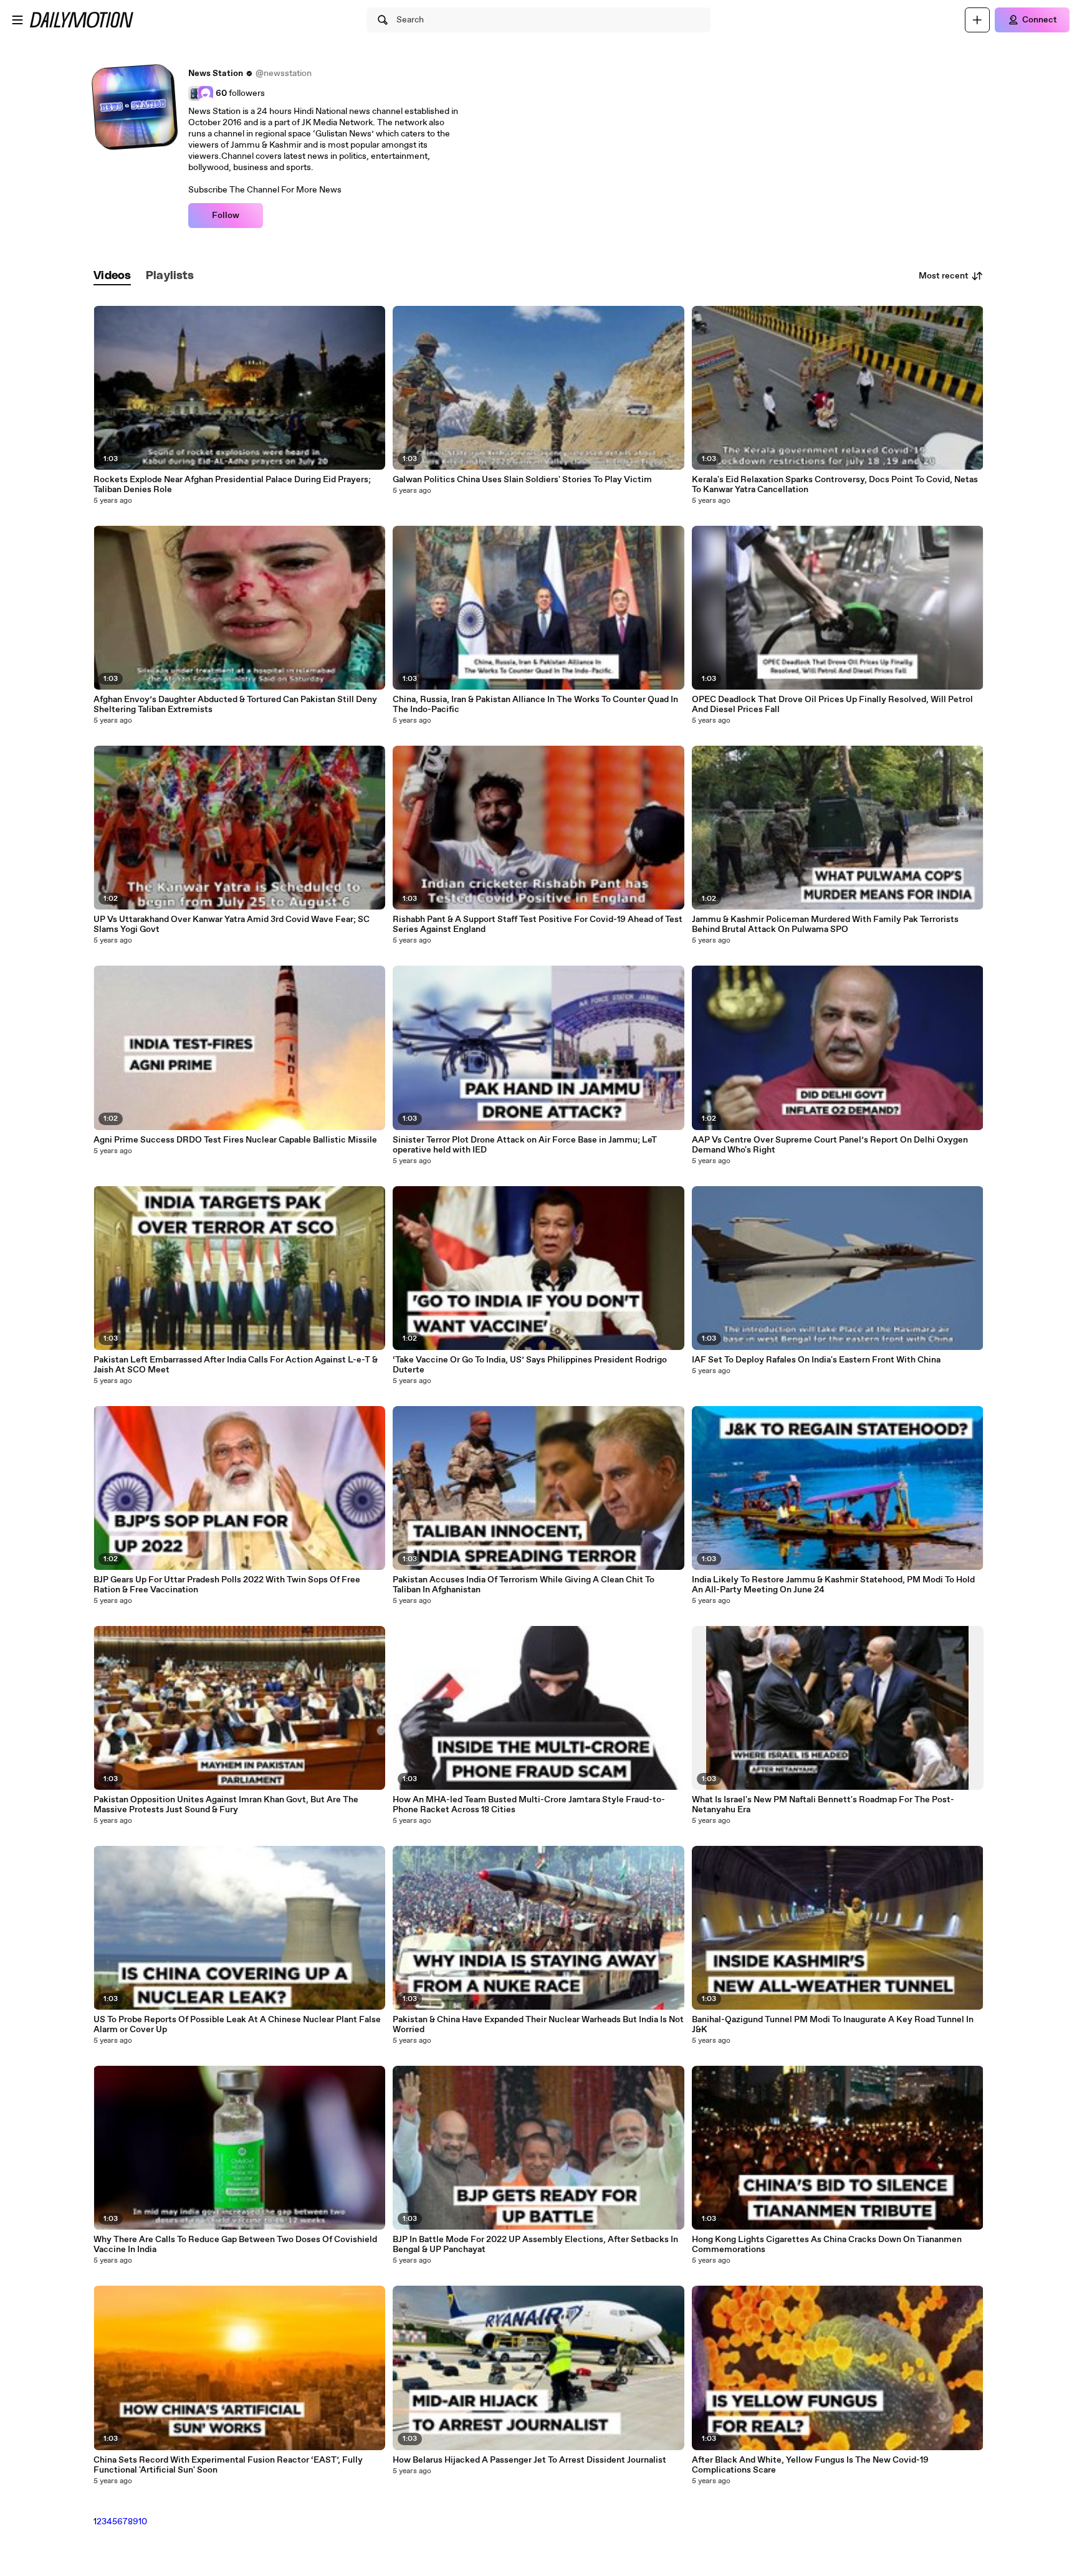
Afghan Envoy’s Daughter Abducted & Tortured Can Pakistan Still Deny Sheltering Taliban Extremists (235, 705)
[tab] (112, 276)
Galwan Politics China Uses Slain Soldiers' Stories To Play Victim (522, 480)
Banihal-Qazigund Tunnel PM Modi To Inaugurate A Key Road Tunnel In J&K (833, 2025)
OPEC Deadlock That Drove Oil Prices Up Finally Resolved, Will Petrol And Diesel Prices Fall (832, 705)
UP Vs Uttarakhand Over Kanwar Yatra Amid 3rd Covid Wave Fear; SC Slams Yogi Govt (232, 924)
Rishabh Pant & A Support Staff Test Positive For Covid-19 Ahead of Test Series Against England (538, 924)
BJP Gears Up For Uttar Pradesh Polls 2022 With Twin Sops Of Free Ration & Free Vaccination (227, 1585)
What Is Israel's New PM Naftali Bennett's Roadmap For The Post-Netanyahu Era (823, 1805)
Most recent (944, 276)
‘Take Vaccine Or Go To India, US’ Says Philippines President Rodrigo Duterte (530, 1365)
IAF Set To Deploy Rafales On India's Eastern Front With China (816, 1360)
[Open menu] (17, 20)
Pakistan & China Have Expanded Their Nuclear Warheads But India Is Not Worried (538, 2025)
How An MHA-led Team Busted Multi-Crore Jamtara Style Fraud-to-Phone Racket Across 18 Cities (529, 1805)
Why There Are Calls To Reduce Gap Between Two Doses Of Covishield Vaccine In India (235, 2245)
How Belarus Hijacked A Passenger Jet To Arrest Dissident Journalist (529, 2460)
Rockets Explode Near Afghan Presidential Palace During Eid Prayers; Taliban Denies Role (232, 485)
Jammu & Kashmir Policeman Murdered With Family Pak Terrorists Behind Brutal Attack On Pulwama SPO (825, 924)
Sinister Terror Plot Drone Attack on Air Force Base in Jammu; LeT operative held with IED (525, 1145)
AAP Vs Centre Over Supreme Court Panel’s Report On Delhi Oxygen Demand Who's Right (830, 1145)
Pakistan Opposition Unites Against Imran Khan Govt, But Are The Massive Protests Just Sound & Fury (226, 1805)
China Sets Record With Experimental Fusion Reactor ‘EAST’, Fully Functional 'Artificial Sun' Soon (228, 2465)
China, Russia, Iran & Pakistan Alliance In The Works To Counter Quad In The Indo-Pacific (535, 705)
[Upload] (977, 20)
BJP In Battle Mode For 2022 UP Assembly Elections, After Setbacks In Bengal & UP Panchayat (535, 2245)
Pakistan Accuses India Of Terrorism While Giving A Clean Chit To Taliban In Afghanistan (524, 1585)
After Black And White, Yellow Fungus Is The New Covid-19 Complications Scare (810, 2465)
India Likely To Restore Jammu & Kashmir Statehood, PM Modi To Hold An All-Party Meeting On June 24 (833, 1585)
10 (143, 2522)
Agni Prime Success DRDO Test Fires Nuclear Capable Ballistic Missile (235, 1140)
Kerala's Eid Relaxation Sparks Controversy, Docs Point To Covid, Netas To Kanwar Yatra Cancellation (835, 485)
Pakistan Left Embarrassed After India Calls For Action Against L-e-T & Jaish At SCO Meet (236, 1365)
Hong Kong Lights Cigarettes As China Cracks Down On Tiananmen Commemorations (827, 2245)
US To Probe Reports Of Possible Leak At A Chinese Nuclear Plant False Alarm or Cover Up (237, 2025)
